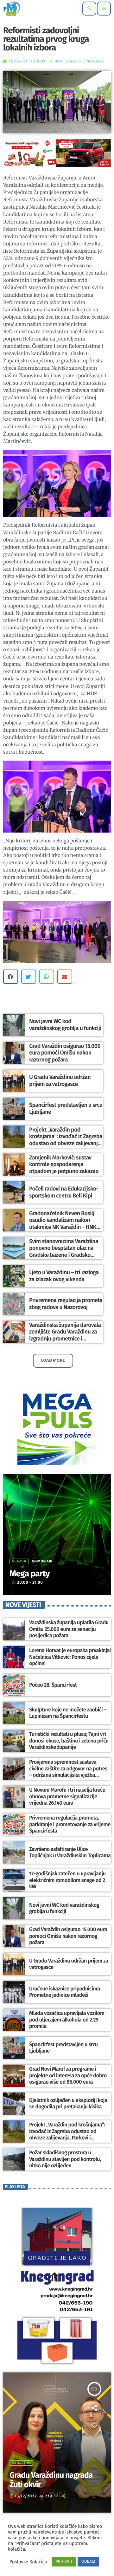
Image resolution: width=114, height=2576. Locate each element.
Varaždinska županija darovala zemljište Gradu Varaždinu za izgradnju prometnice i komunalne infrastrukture (65, 1335)
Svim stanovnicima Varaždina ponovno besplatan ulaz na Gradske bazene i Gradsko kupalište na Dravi (64, 1252)
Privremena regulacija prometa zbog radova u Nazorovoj (66, 1304)
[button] (11, 977)
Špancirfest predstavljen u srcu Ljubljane (63, 2048)
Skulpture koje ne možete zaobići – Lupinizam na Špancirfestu (68, 1713)
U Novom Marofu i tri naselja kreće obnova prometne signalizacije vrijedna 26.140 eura (67, 1797)
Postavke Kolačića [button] (28, 2562)
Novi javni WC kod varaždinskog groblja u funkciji (65, 1025)
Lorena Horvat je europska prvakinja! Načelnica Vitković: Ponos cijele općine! (70, 1657)
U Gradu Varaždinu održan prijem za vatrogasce (60, 1080)
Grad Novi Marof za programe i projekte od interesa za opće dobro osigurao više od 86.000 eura (68, 2076)
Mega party (30, 1574)
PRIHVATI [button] (64, 2562)
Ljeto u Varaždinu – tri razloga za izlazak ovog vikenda (64, 1276)
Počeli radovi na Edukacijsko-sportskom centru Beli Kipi (64, 1192)
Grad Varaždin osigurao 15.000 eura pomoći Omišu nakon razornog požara (65, 1053)
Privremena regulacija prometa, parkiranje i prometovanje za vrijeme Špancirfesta (70, 1824)
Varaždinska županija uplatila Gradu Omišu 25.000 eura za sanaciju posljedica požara (69, 1629)
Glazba (19, 1561)
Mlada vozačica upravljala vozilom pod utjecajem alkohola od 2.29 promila (67, 2020)
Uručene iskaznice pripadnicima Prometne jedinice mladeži (64, 1992)
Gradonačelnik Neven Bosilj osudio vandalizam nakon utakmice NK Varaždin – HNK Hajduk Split (63, 1224)
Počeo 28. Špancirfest (53, 1685)
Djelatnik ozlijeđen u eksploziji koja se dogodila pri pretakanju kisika (68, 2104)
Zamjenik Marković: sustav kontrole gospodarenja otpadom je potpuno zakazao (64, 1164)
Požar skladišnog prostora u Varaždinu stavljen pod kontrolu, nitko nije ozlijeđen (65, 2159)
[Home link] (12, 9)
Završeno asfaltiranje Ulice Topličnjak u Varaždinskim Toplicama (70, 1853)
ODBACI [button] (88, 2562)
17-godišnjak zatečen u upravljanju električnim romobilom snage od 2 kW (67, 1880)
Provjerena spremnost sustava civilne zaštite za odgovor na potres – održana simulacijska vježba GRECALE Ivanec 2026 (68, 1772)
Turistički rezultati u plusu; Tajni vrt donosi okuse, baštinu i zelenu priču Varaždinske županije (69, 1741)
